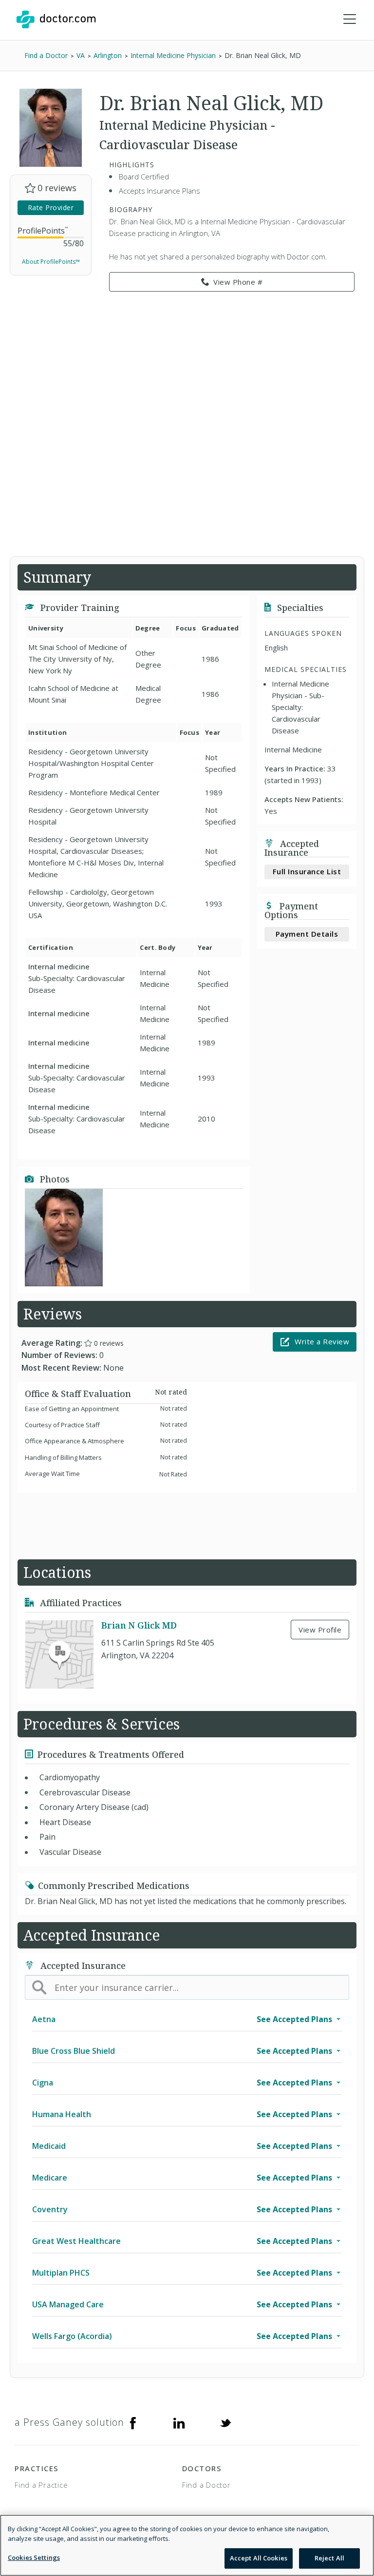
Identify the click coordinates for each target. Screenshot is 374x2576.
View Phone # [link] (238, 282)
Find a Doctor (206, 2485)
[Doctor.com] (56, 20)
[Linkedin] (179, 2422)
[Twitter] (225, 2422)
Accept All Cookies (259, 2558)
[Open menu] (350, 20)
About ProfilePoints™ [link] (51, 262)
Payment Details (307, 934)
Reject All (329, 2558)
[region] (187, 2545)
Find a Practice (41, 2485)
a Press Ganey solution (69, 2422)
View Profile (320, 1630)
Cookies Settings (34, 2557)
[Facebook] (133, 2422)
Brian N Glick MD (139, 1625)
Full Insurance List (307, 871)
